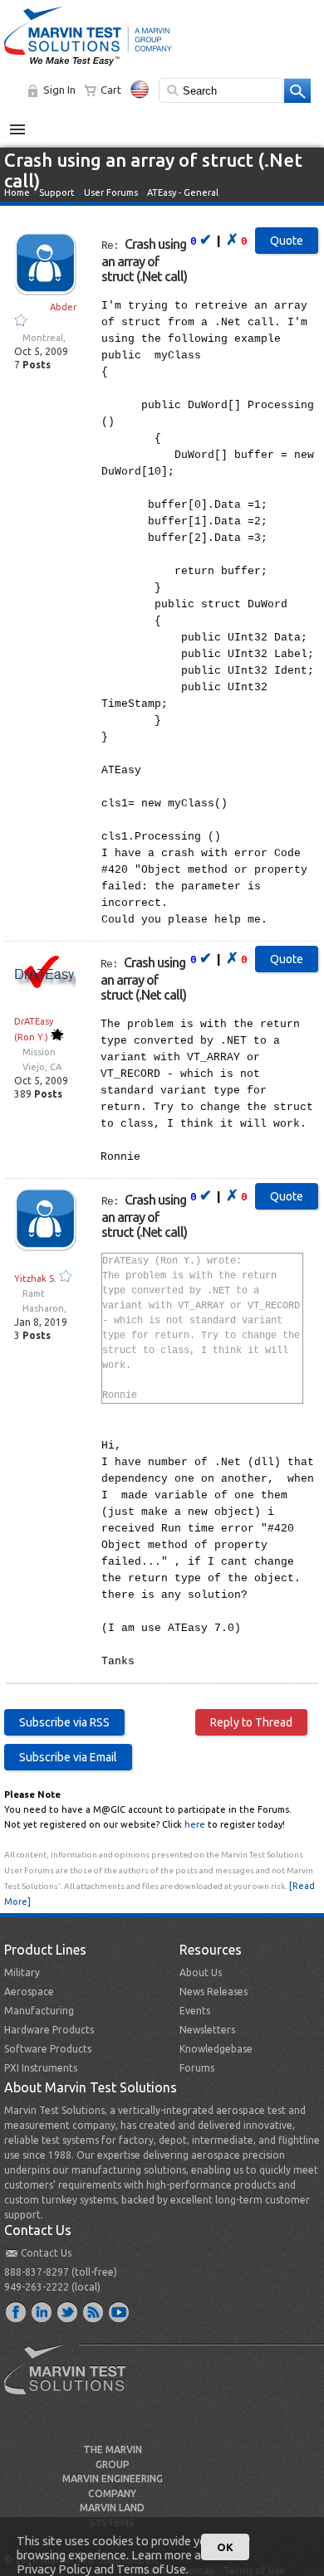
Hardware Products (49, 2030)
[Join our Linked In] (42, 2311)
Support (57, 192)
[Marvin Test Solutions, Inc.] (88, 66)
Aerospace (29, 1992)
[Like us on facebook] (17, 2311)
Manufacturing (39, 2011)
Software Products (48, 2049)
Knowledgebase (216, 2049)
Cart (111, 90)
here (195, 1824)
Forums (197, 2068)
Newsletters (207, 2030)
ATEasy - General (183, 192)
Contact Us (46, 2253)
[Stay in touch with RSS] (94, 2311)
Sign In (59, 90)
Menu (26, 123)
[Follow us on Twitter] (68, 2311)
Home (17, 192)
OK (225, 2547)
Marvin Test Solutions (71, 2382)
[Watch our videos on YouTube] (120, 2311)
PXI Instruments (41, 2068)
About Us (201, 1972)
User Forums (111, 192)
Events (195, 2011)
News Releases (214, 1992)
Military (22, 1972)
